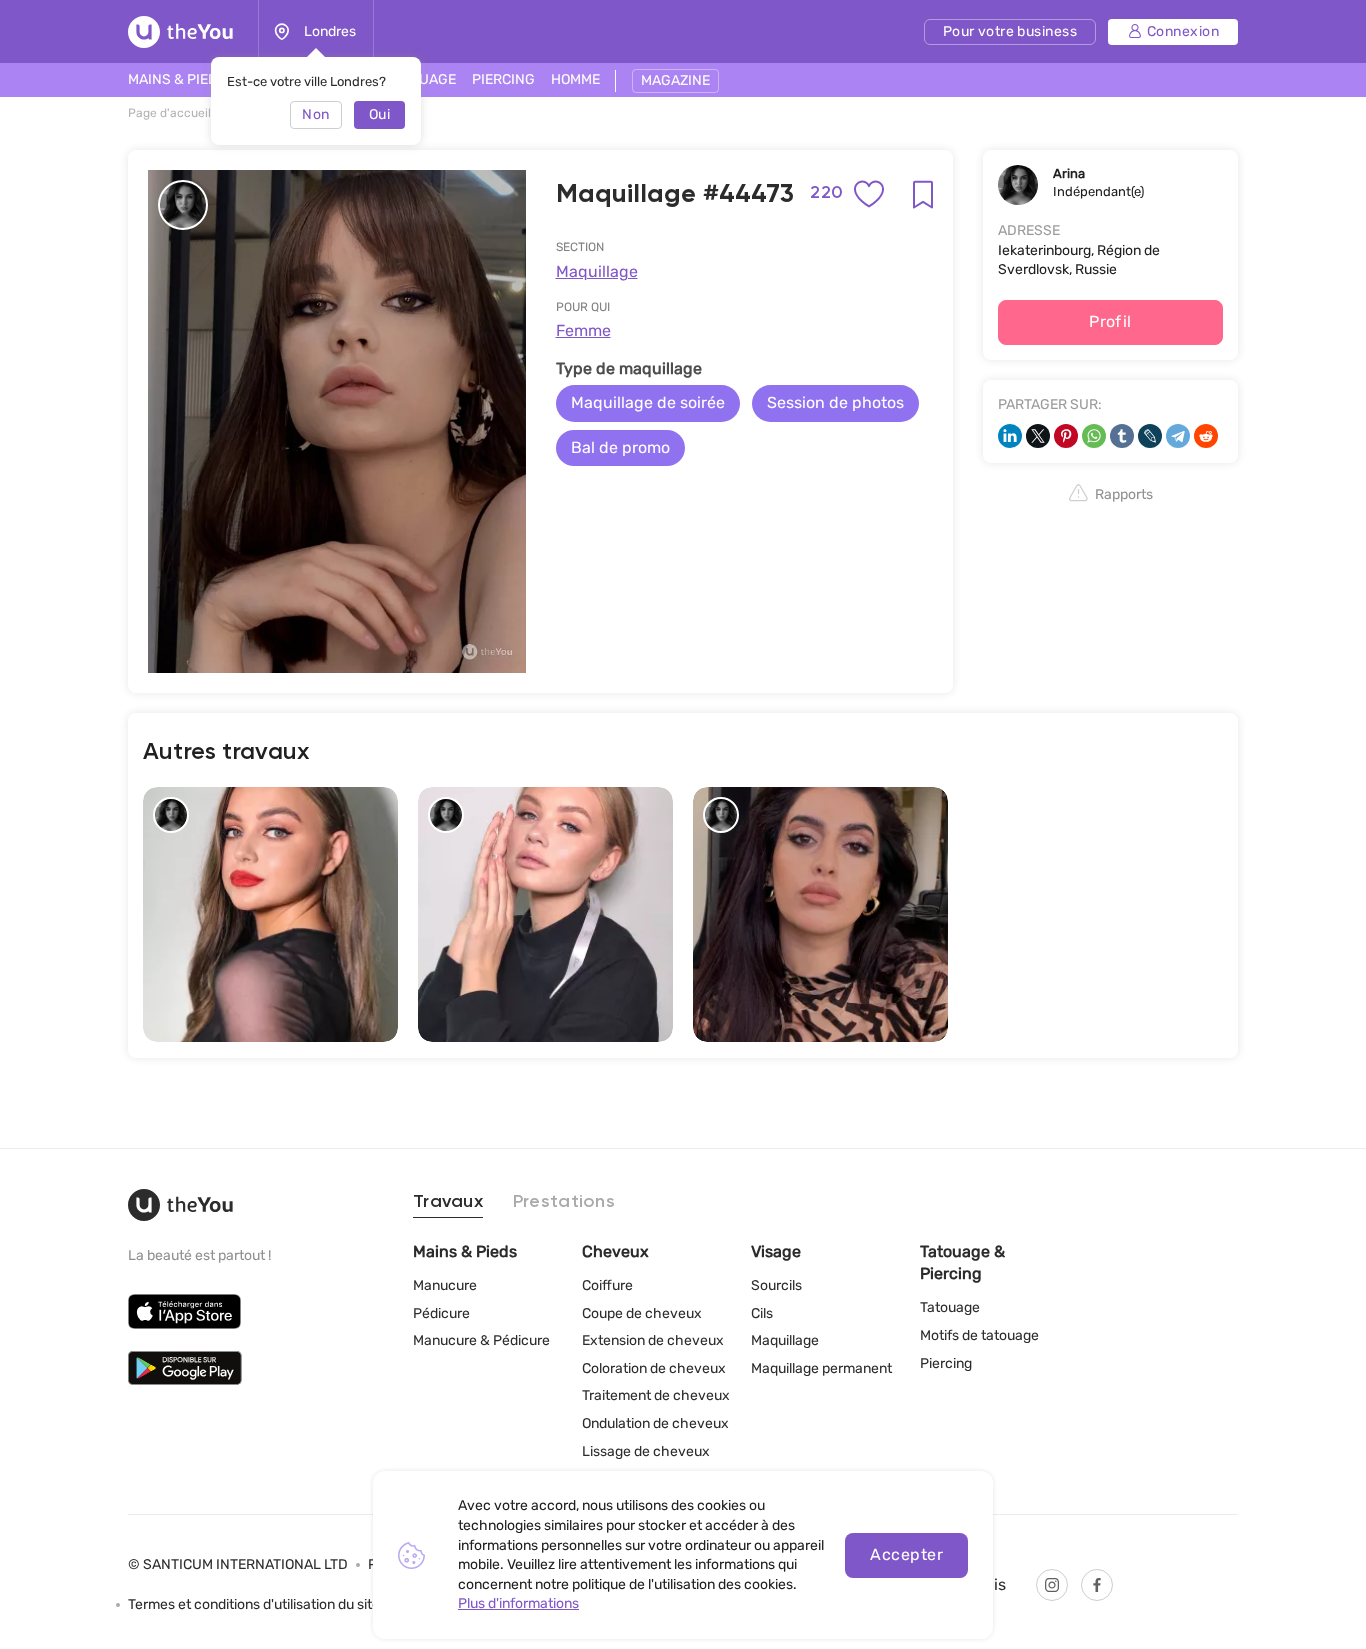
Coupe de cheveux (642, 1313)
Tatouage (950, 1307)
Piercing (946, 1363)
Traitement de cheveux (656, 1395)
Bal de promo (620, 447)
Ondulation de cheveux (655, 1423)
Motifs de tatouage (979, 1335)
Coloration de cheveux (654, 1368)
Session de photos (835, 402)
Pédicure (441, 1313)
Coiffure (607, 1285)
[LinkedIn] (1010, 436)
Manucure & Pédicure (481, 1340)
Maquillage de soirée (648, 402)
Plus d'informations (518, 1603)
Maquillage (597, 271)
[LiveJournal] (1150, 436)
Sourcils (776, 1285)
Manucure (445, 1285)
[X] (1038, 436)
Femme (583, 330)
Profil (1110, 321)
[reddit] (1206, 436)
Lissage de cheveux (646, 1451)
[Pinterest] (1066, 436)
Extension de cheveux (653, 1340)
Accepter (906, 1554)
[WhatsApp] (1094, 436)
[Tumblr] (1122, 436)
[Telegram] (1178, 436)
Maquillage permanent (821, 1368)
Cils (762, 1313)
